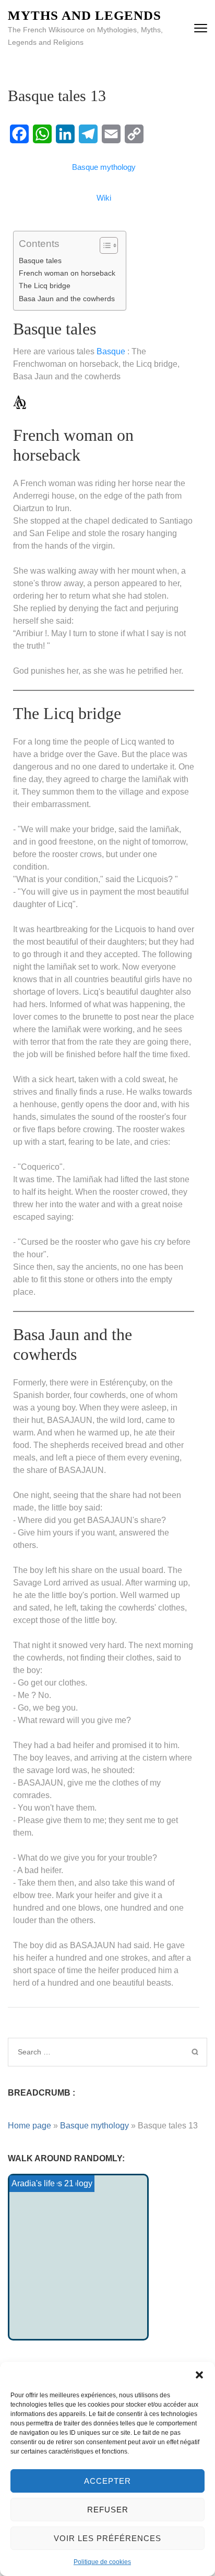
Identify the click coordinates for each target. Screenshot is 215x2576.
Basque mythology (94, 2126)
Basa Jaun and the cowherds (67, 299)
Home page (29, 2126)
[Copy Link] (134, 134)
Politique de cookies (102, 2562)
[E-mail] (111, 134)
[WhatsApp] (42, 134)
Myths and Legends (85, 15)
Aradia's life (33, 2183)
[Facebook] (19, 134)
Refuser (108, 2510)
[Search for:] (86, 2052)
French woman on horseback (67, 273)
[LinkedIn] (65, 134)
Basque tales (40, 261)
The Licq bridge (45, 286)
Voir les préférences (107, 2538)
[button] (199, 2375)
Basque (111, 351)
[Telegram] (88, 134)
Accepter (107, 2481)
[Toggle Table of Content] (104, 245)
